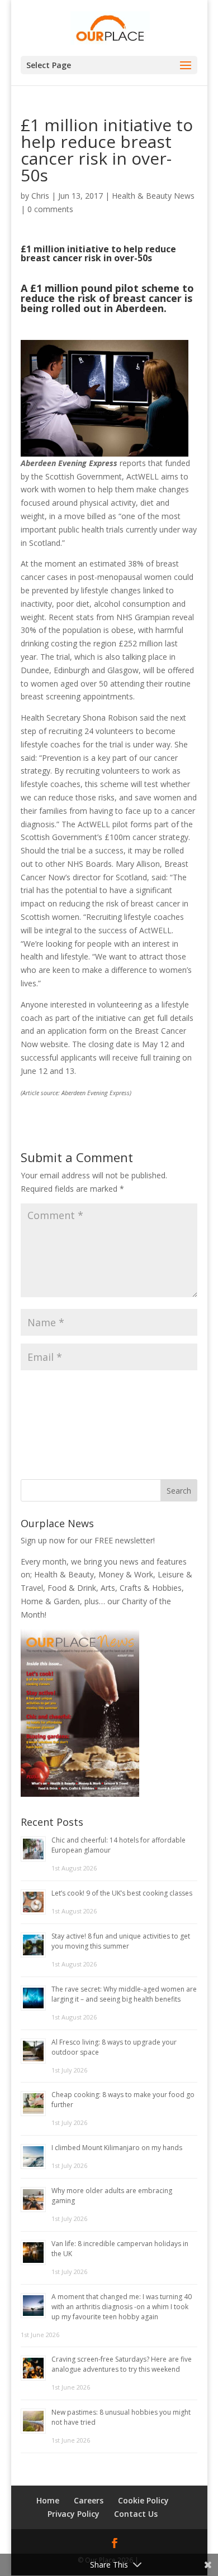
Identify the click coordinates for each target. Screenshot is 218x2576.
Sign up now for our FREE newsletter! (88, 1540)
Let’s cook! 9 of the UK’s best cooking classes (122, 1893)
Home (48, 2500)
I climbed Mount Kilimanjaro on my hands (117, 2148)
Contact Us (136, 2514)
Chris (40, 196)
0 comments (50, 209)
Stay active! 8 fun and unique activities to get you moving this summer (121, 1941)
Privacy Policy (74, 2514)
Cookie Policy (143, 2500)
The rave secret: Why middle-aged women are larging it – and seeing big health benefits (124, 1994)
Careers (89, 2500)
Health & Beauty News (153, 196)
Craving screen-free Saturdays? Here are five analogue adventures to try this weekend (122, 2364)
